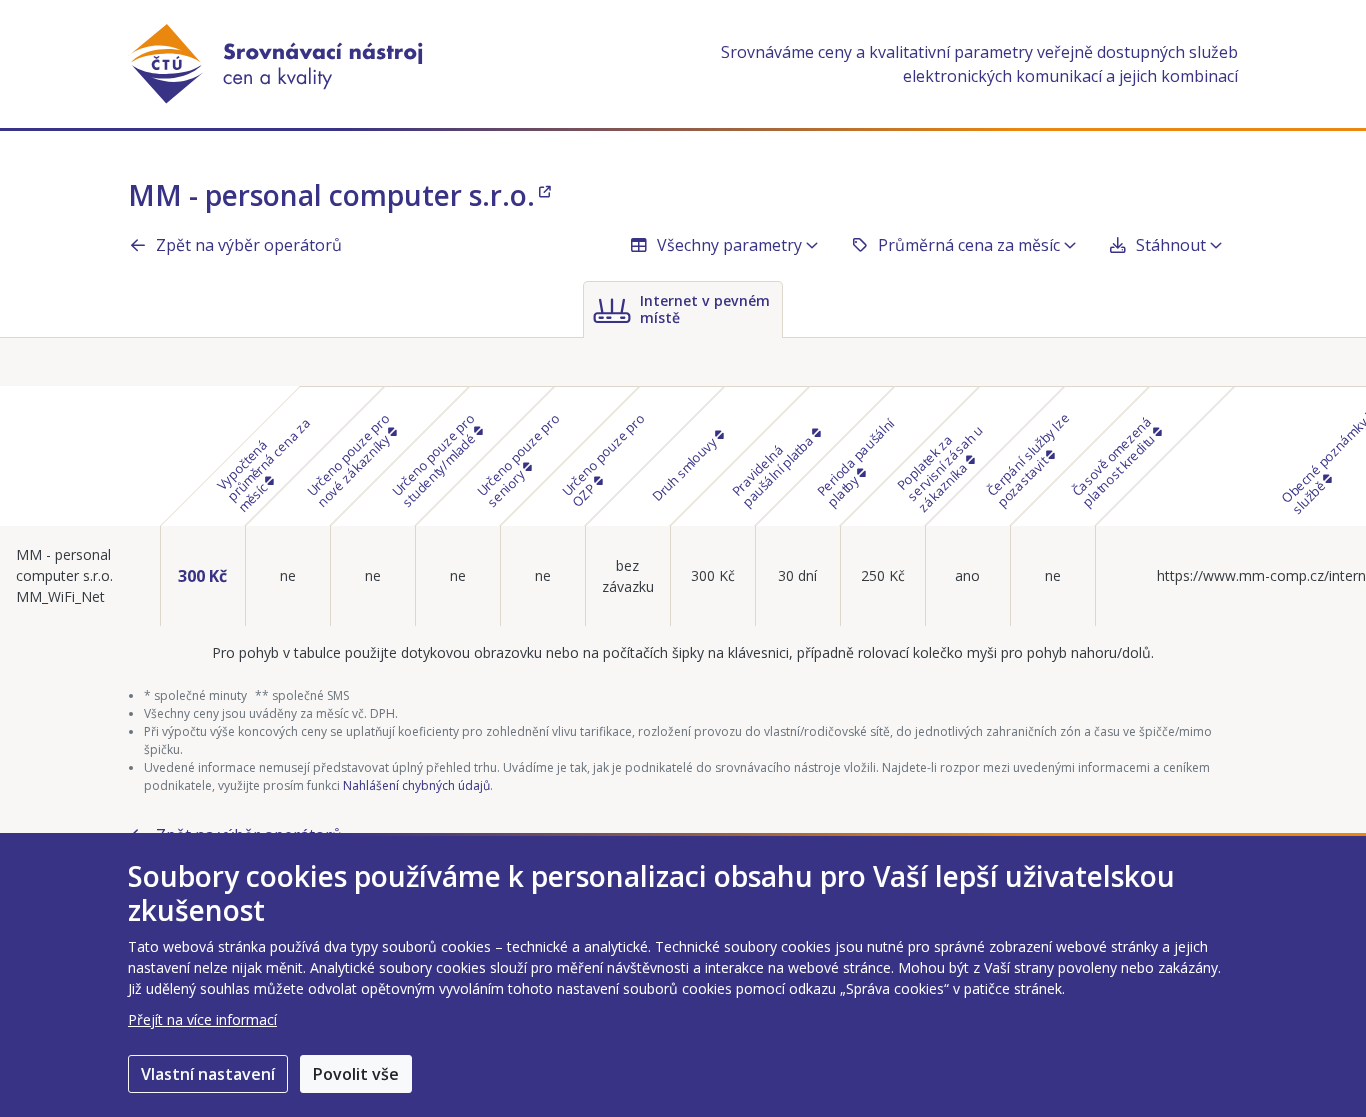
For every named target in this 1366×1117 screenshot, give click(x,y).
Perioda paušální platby (856, 462)
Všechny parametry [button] (729, 245)
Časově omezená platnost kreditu (1114, 461)
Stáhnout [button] (1171, 245)
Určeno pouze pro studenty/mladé (435, 459)
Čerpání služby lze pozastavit (1028, 459)
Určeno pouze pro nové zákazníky (349, 459)
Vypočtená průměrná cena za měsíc (263, 464)
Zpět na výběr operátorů (249, 245)
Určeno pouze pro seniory (518, 459)
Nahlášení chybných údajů (416, 785)
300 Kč (202, 576)
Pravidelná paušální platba (774, 469)
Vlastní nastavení (208, 1074)
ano (967, 575)
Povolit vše (356, 1074)
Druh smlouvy (685, 467)
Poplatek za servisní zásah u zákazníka (939, 468)
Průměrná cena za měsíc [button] (969, 245)
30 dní (797, 575)
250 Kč (883, 575)
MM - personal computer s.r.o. (331, 195)
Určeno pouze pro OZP (603, 459)
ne (288, 575)
